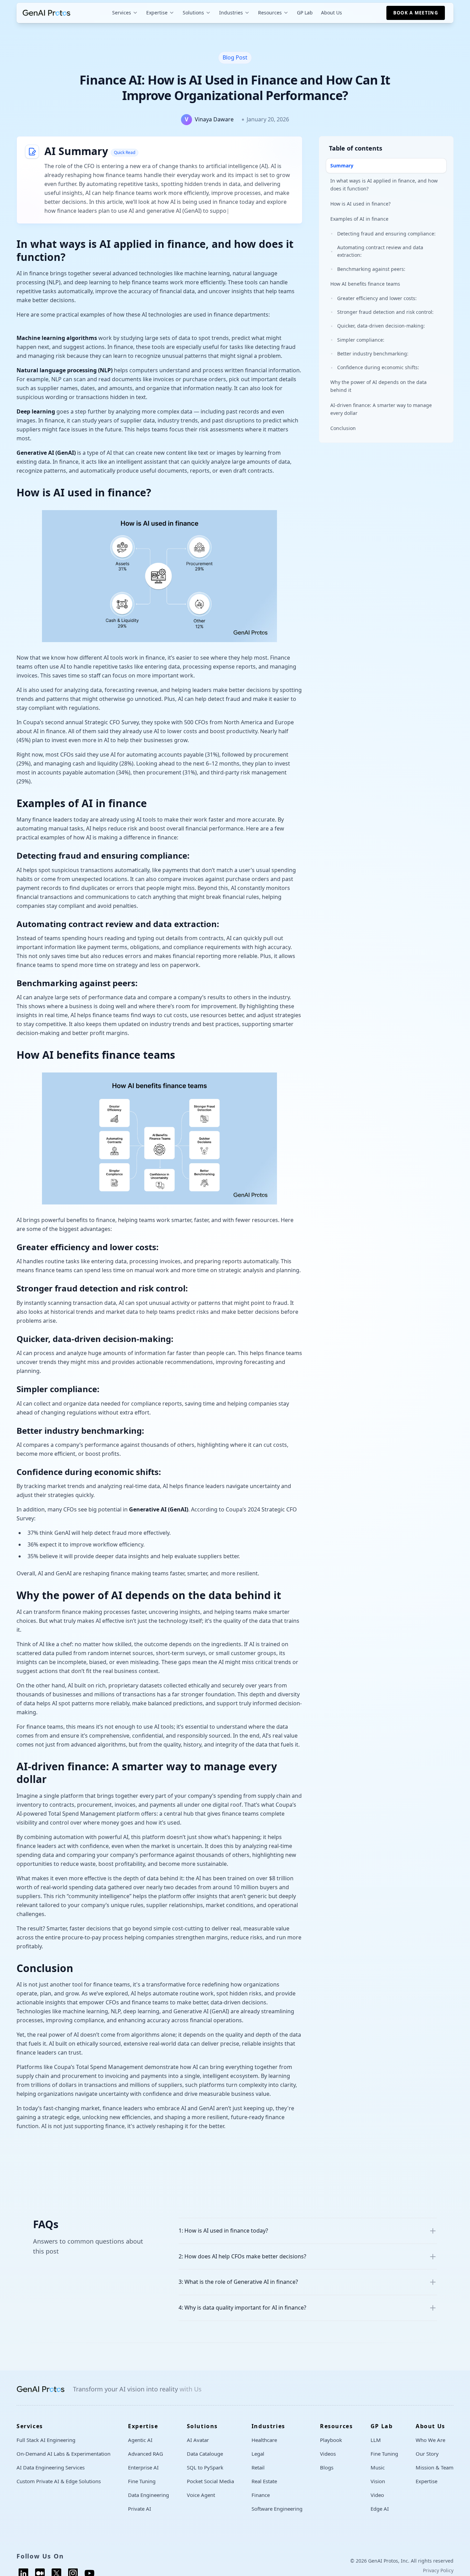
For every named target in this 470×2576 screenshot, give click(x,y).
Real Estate (264, 2490)
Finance (261, 2504)
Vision (378, 2490)
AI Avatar (198, 2449)
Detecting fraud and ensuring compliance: (386, 234)
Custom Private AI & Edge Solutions (59, 2490)
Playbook (331, 2449)
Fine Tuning (142, 2490)
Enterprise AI (143, 2476)
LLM (376, 2449)
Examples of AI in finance (359, 219)
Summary (342, 166)
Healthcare (264, 2449)
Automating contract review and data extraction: (380, 251)
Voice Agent (201, 2504)
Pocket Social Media (210, 2490)
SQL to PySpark (205, 2476)
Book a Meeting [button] (416, 13)
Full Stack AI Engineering (46, 2449)
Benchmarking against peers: (371, 269)
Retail (258, 2476)
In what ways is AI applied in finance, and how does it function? (384, 184)
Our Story (427, 2463)
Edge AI (380, 2518)
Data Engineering (148, 2504)
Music (378, 2476)
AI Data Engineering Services (51, 2476)
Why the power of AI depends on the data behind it (378, 386)
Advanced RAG (146, 2463)
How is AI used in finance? (360, 204)
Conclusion (343, 428)
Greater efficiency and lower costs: (377, 298)
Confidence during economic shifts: (378, 368)
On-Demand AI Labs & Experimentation (63, 2463)
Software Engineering (277, 2518)
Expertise (426, 2490)
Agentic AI (140, 2449)
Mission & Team (435, 2476)
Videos (328, 2463)
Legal (258, 2463)
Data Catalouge (205, 2463)
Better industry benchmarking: (373, 354)
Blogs (327, 2476)
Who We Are (430, 2449)
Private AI (140, 2518)
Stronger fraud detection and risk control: (385, 312)
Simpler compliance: (361, 340)
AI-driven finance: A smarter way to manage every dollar (381, 409)
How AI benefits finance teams (365, 283)
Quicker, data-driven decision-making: (381, 326)
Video (377, 2504)
